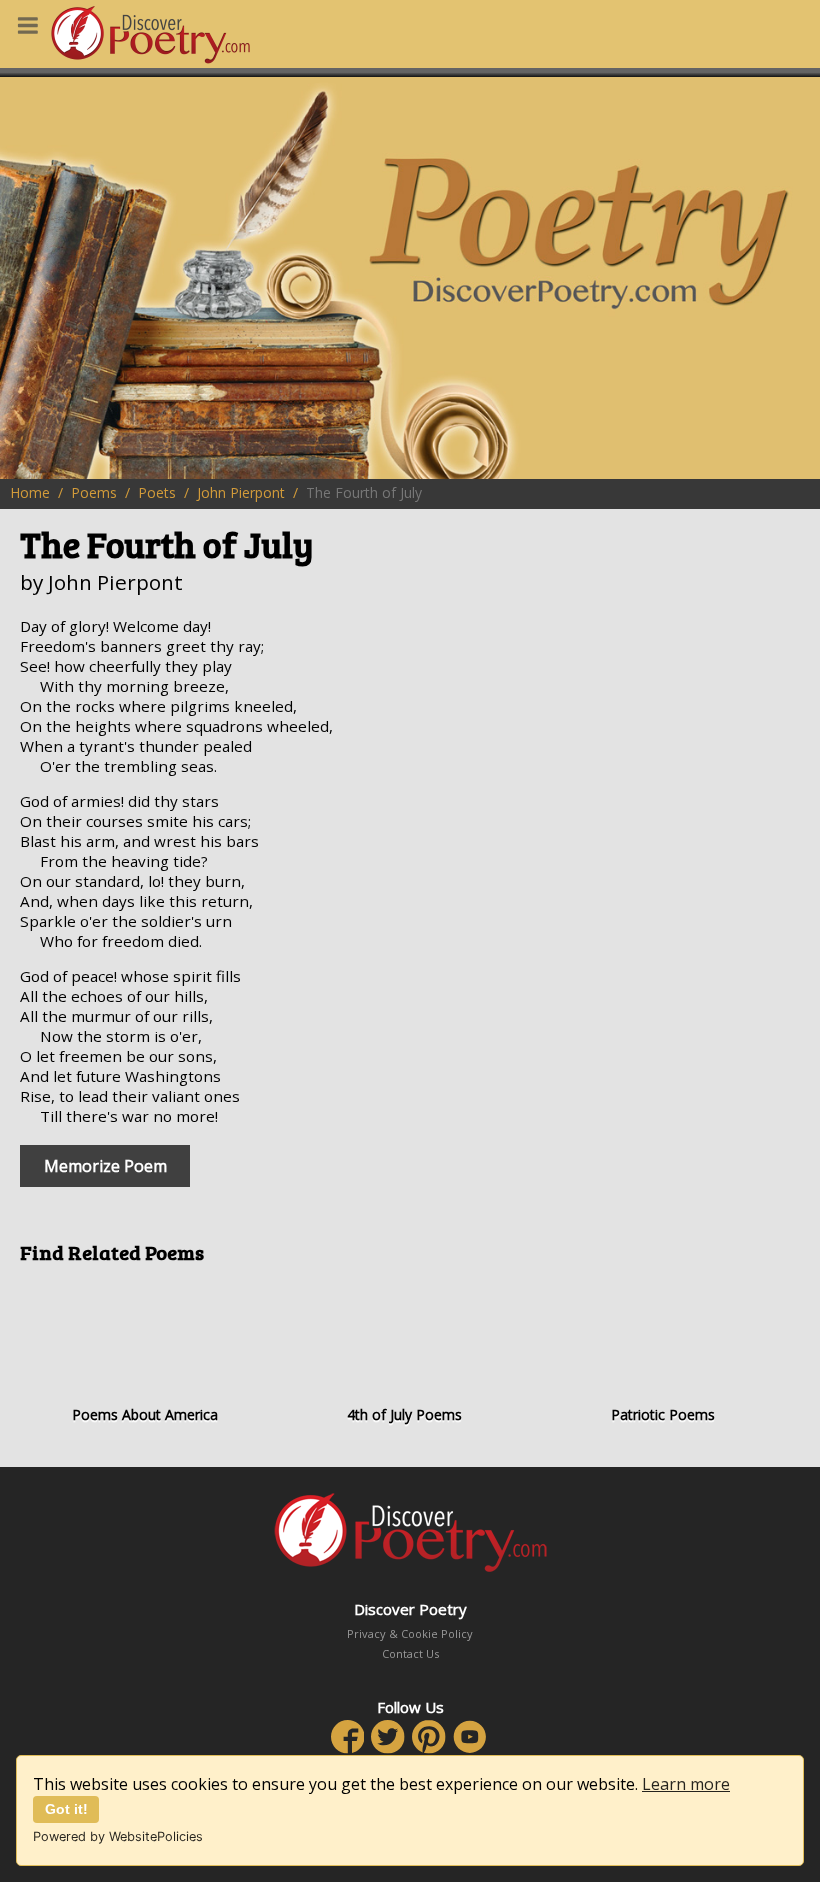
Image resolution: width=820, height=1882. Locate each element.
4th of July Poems (404, 1414)
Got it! (66, 1809)
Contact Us (410, 1653)
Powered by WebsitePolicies (118, 1836)
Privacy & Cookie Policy (410, 1633)
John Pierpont (241, 492)
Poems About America (145, 1414)
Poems (94, 492)
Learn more (686, 1784)
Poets (157, 492)
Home (30, 492)
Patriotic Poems (663, 1414)
